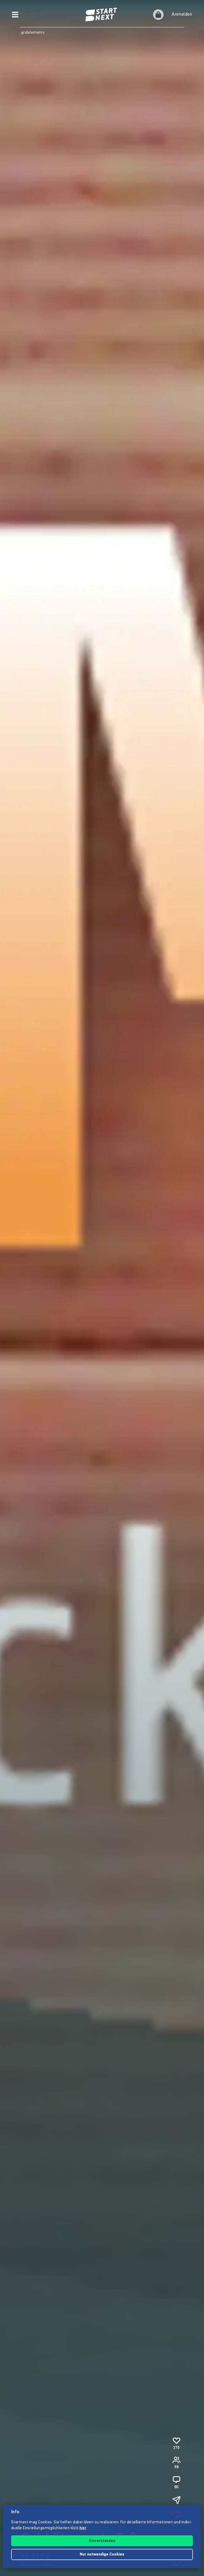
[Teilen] (176, 2500)
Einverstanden (102, 2541)
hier (83, 2528)
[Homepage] (102, 15)
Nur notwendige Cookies (102, 2555)
